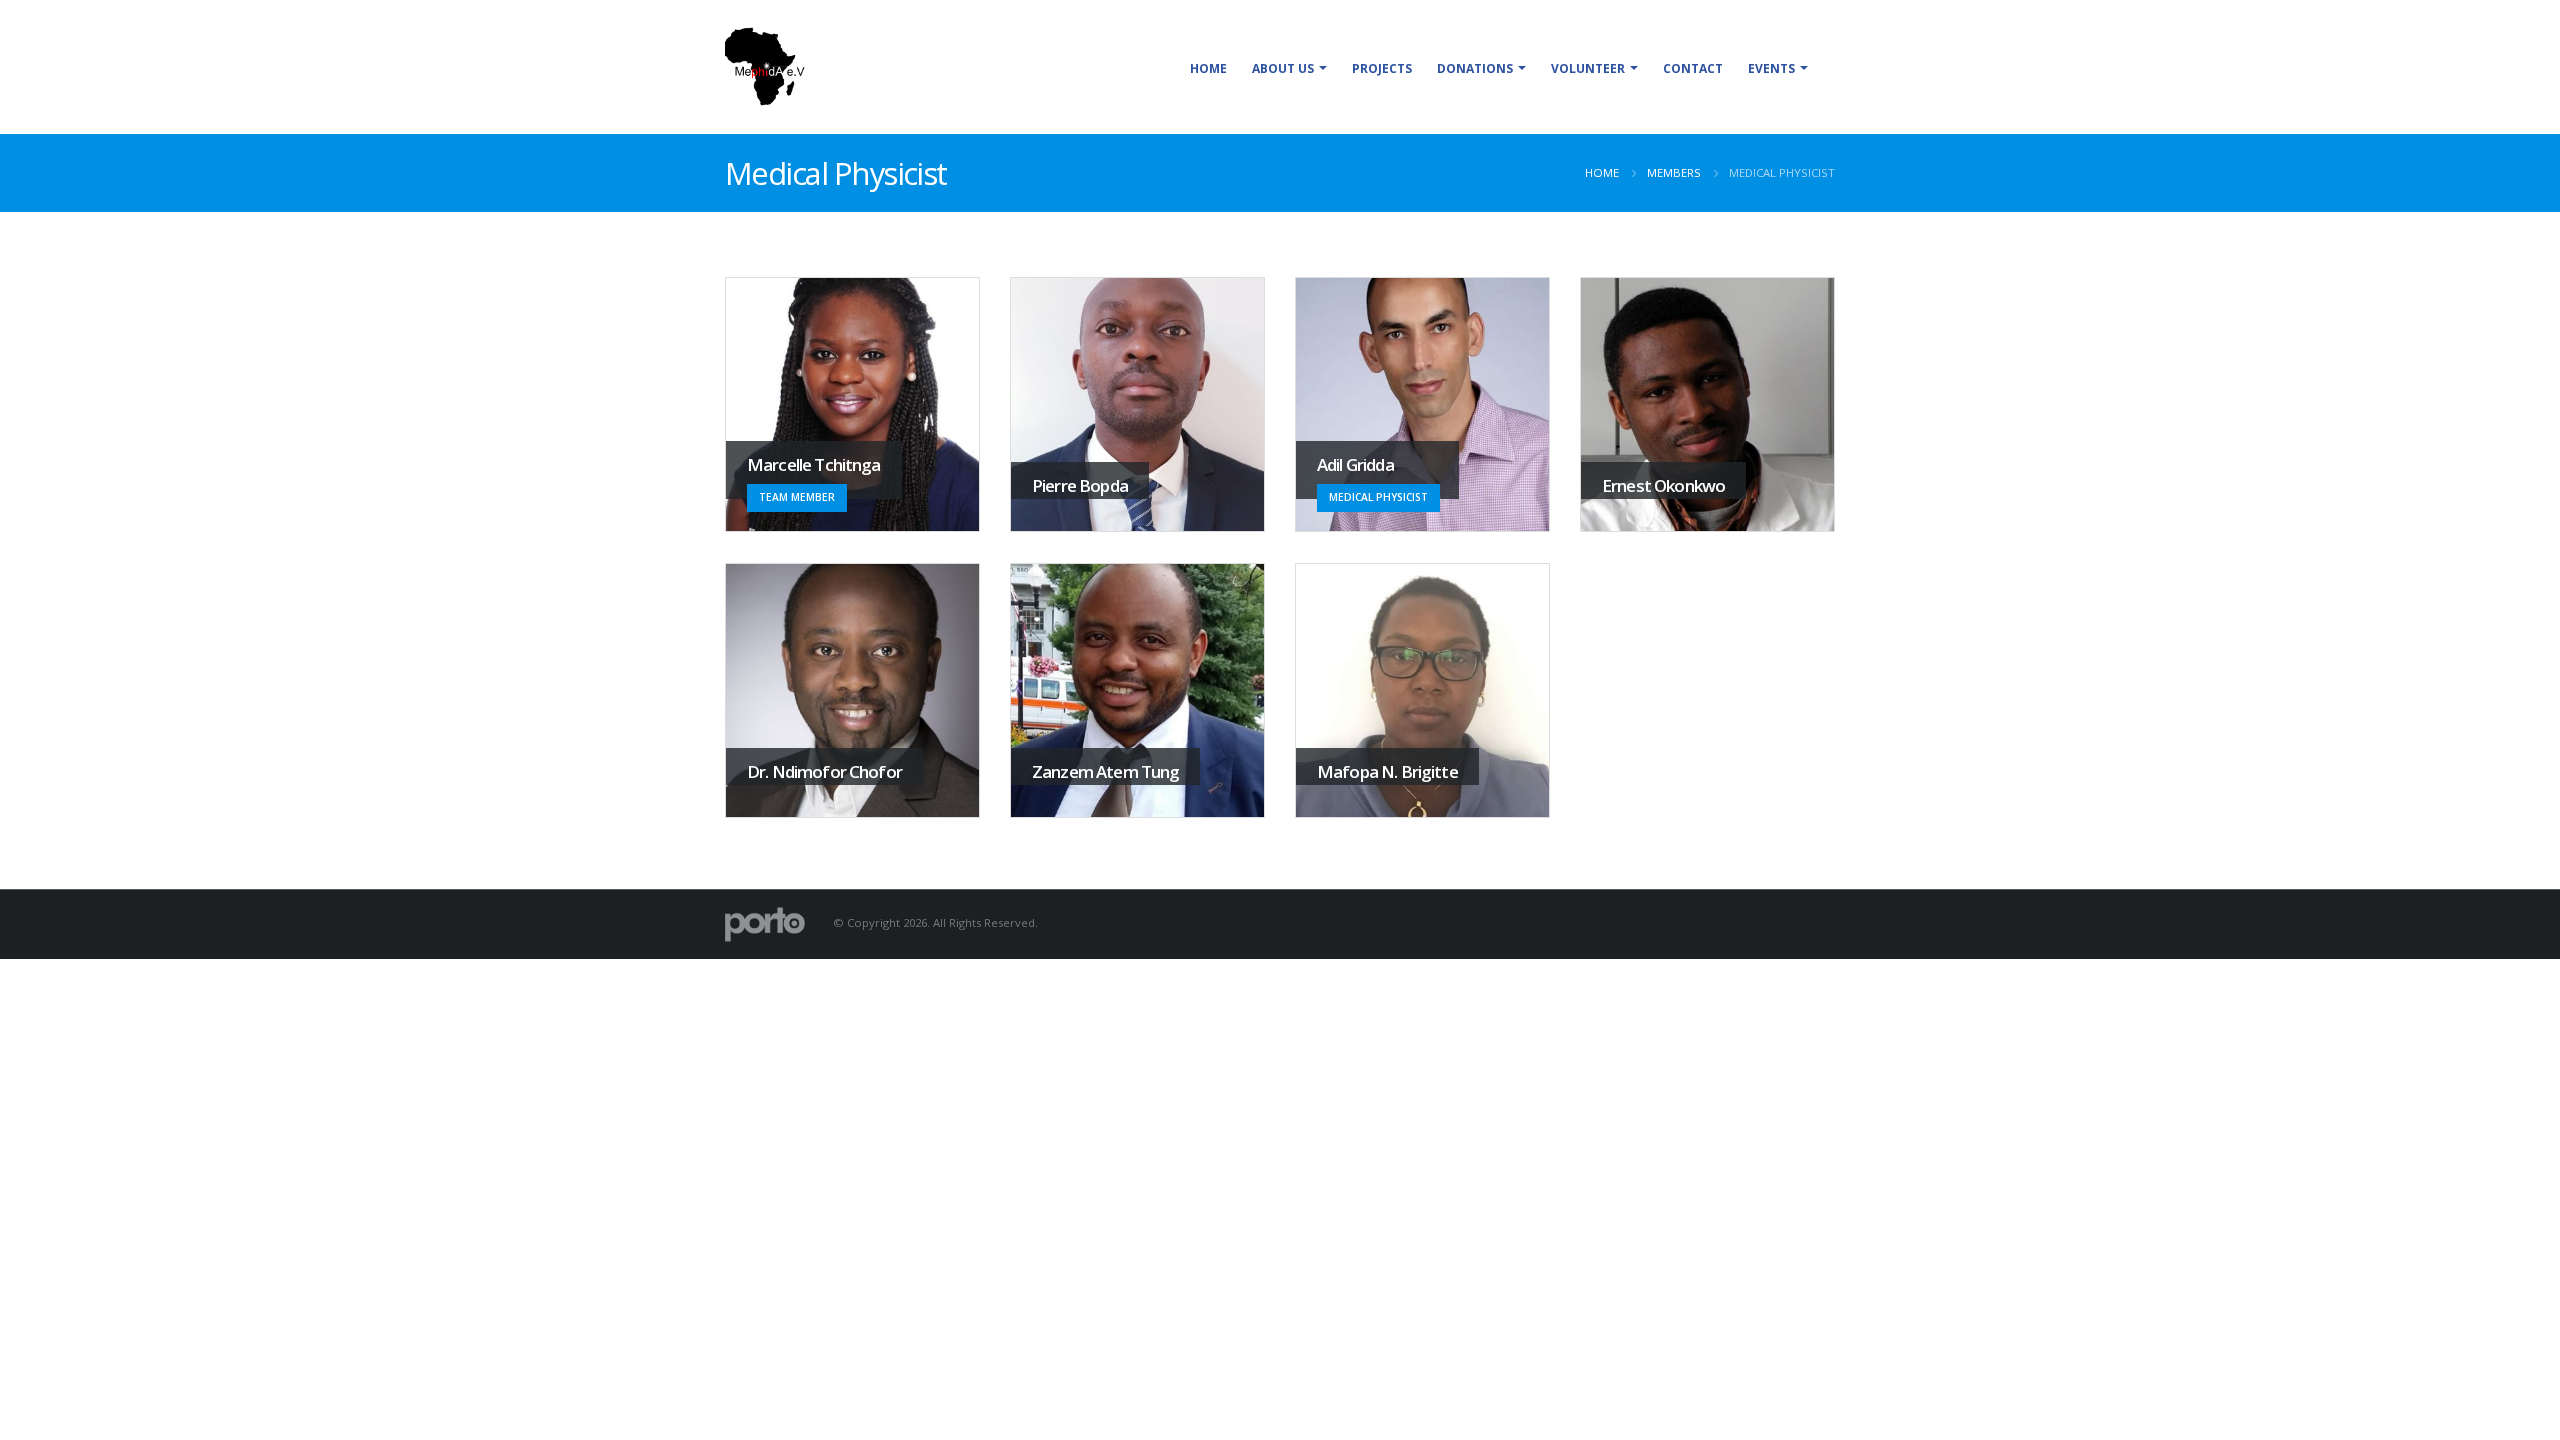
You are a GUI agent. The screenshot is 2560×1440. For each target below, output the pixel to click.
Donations (1475, 68)
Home (1208, 68)
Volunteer (1588, 68)
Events (1771, 68)
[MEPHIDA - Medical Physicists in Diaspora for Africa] (765, 67)
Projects (1382, 68)
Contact (1693, 68)
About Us (1283, 68)
